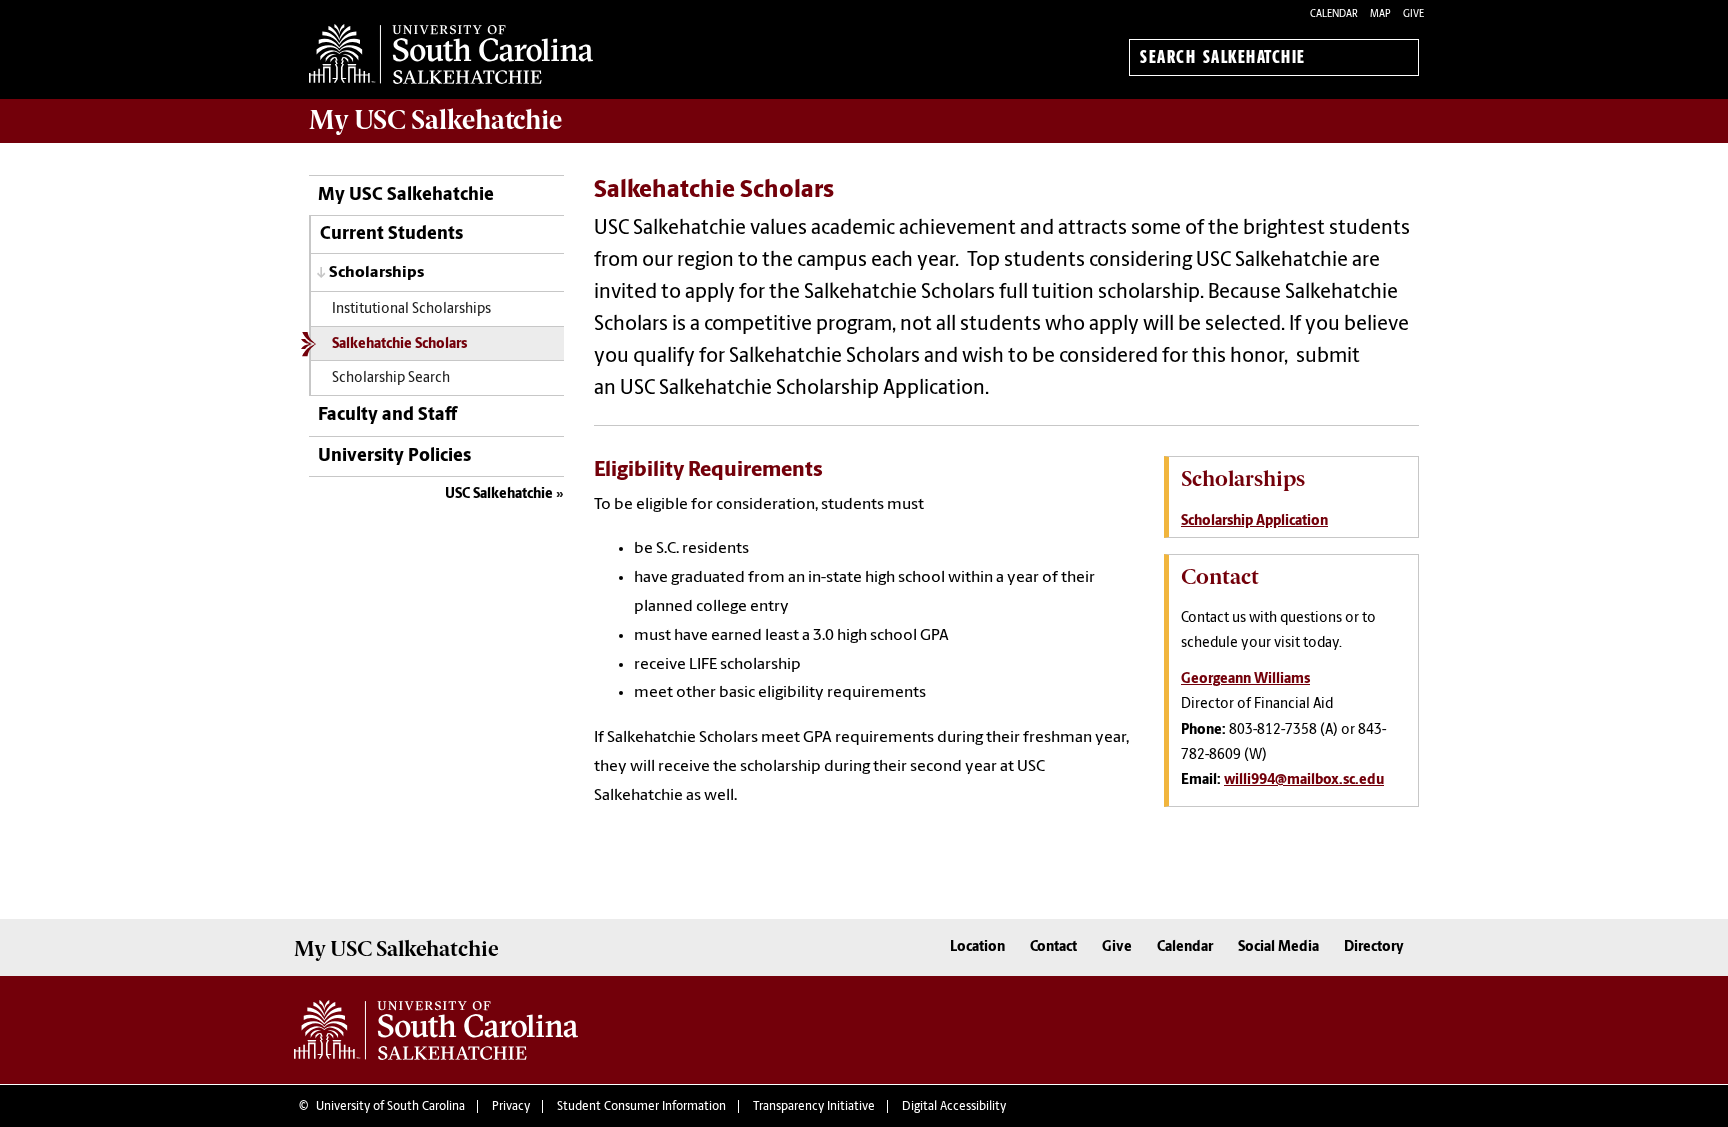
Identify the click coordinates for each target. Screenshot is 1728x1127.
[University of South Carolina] (436, 1030)
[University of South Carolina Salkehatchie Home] (451, 54)
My (435, 120)
